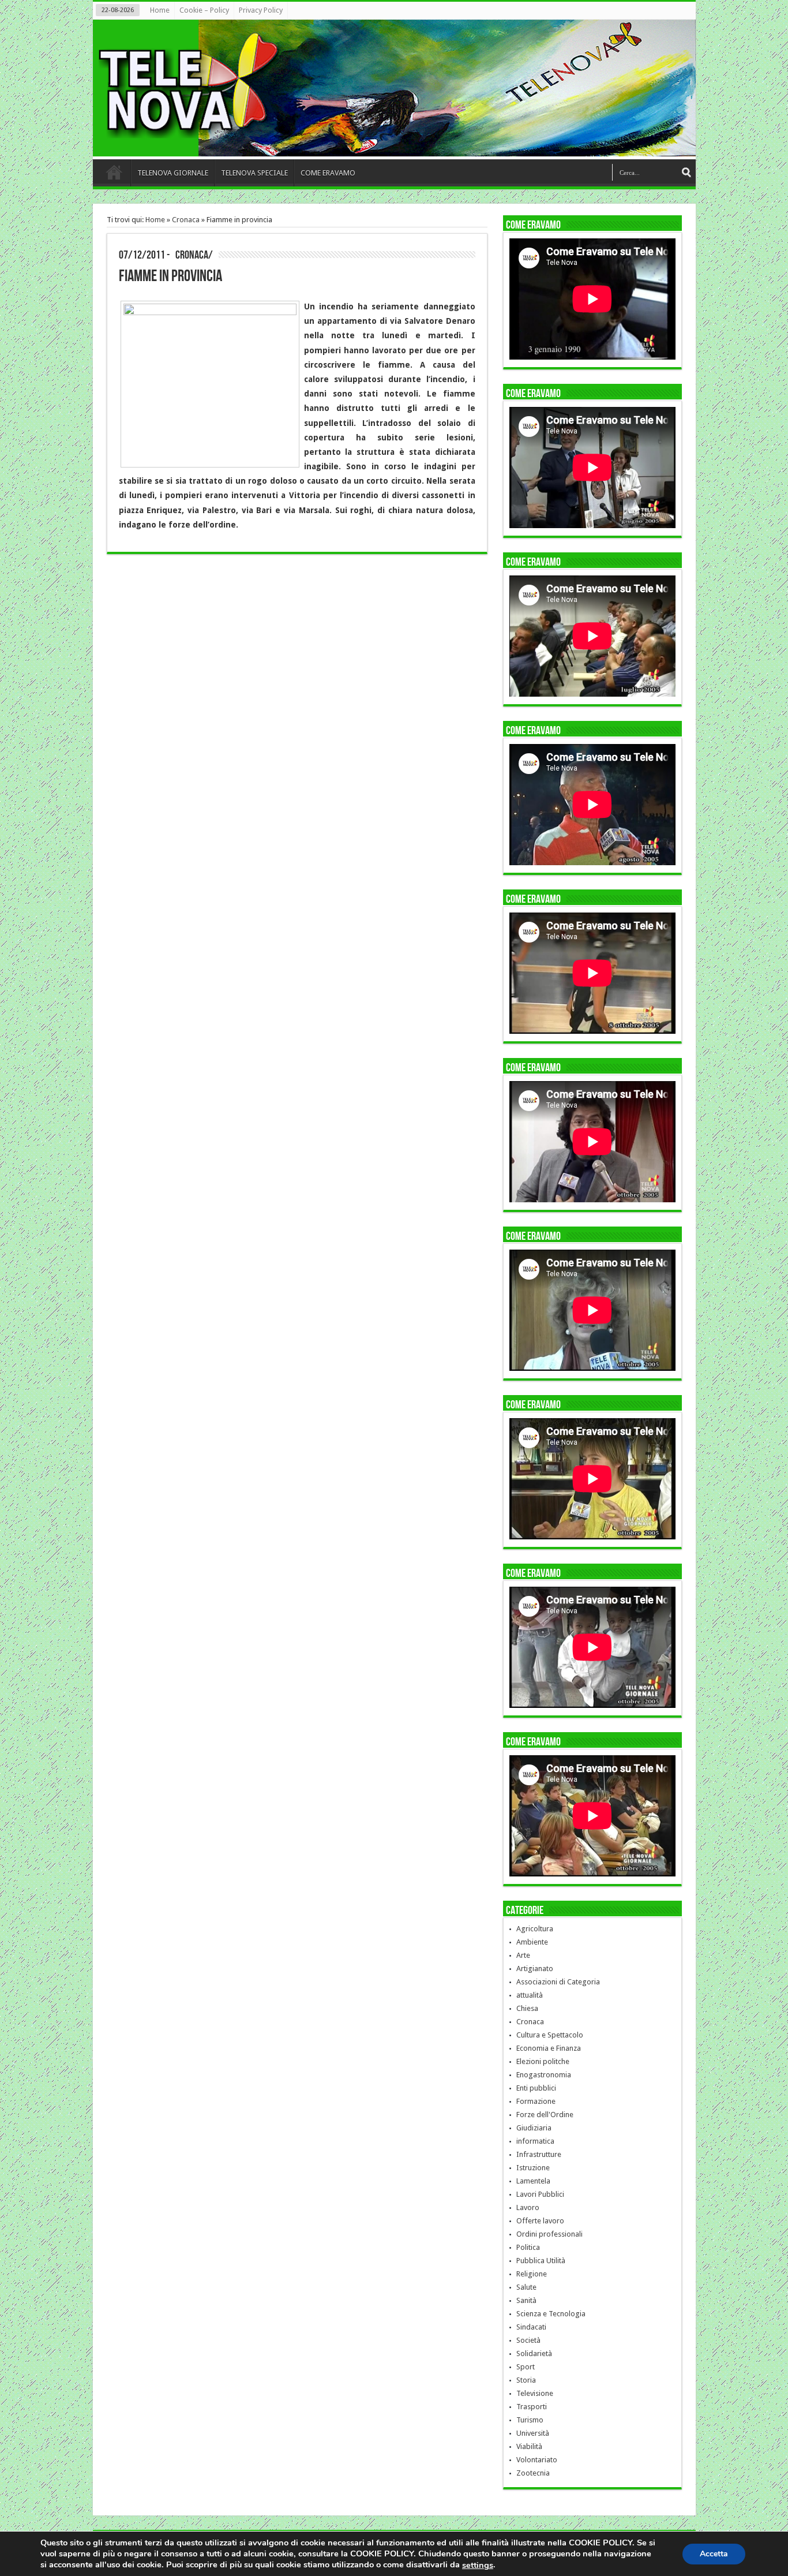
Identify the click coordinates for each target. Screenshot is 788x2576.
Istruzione (533, 2168)
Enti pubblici (536, 2088)
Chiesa (527, 2008)
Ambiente (532, 1942)
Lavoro (528, 2207)
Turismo (530, 2420)
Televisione (535, 2393)
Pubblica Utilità (541, 2261)
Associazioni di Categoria (558, 1982)
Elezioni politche (543, 2061)
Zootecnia (533, 2473)
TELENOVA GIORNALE (173, 173)
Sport (526, 2367)
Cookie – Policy (204, 10)
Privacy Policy (261, 10)
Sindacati (531, 2327)
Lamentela (533, 2181)
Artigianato (535, 1969)
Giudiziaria (534, 2128)
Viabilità (529, 2446)
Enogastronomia (544, 2075)
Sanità (526, 2300)
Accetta (714, 2553)
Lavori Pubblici (540, 2194)
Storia (526, 2380)
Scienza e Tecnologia (551, 2314)
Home (160, 10)
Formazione (536, 2101)
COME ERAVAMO (328, 173)
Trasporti (532, 2407)
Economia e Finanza (549, 2048)
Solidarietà (534, 2353)
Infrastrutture (539, 2154)
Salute (526, 2287)
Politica (528, 2247)
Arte (523, 1955)
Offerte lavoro (540, 2221)
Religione (532, 2274)
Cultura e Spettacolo (550, 2035)
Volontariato (537, 2460)
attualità (530, 1995)
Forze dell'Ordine (545, 2115)
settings (478, 2565)
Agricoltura (535, 1929)
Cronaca (186, 220)
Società (528, 2340)
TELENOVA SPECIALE (254, 173)
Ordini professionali (549, 2234)
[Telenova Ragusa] (397, 148)
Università (533, 2433)
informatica (535, 2141)
